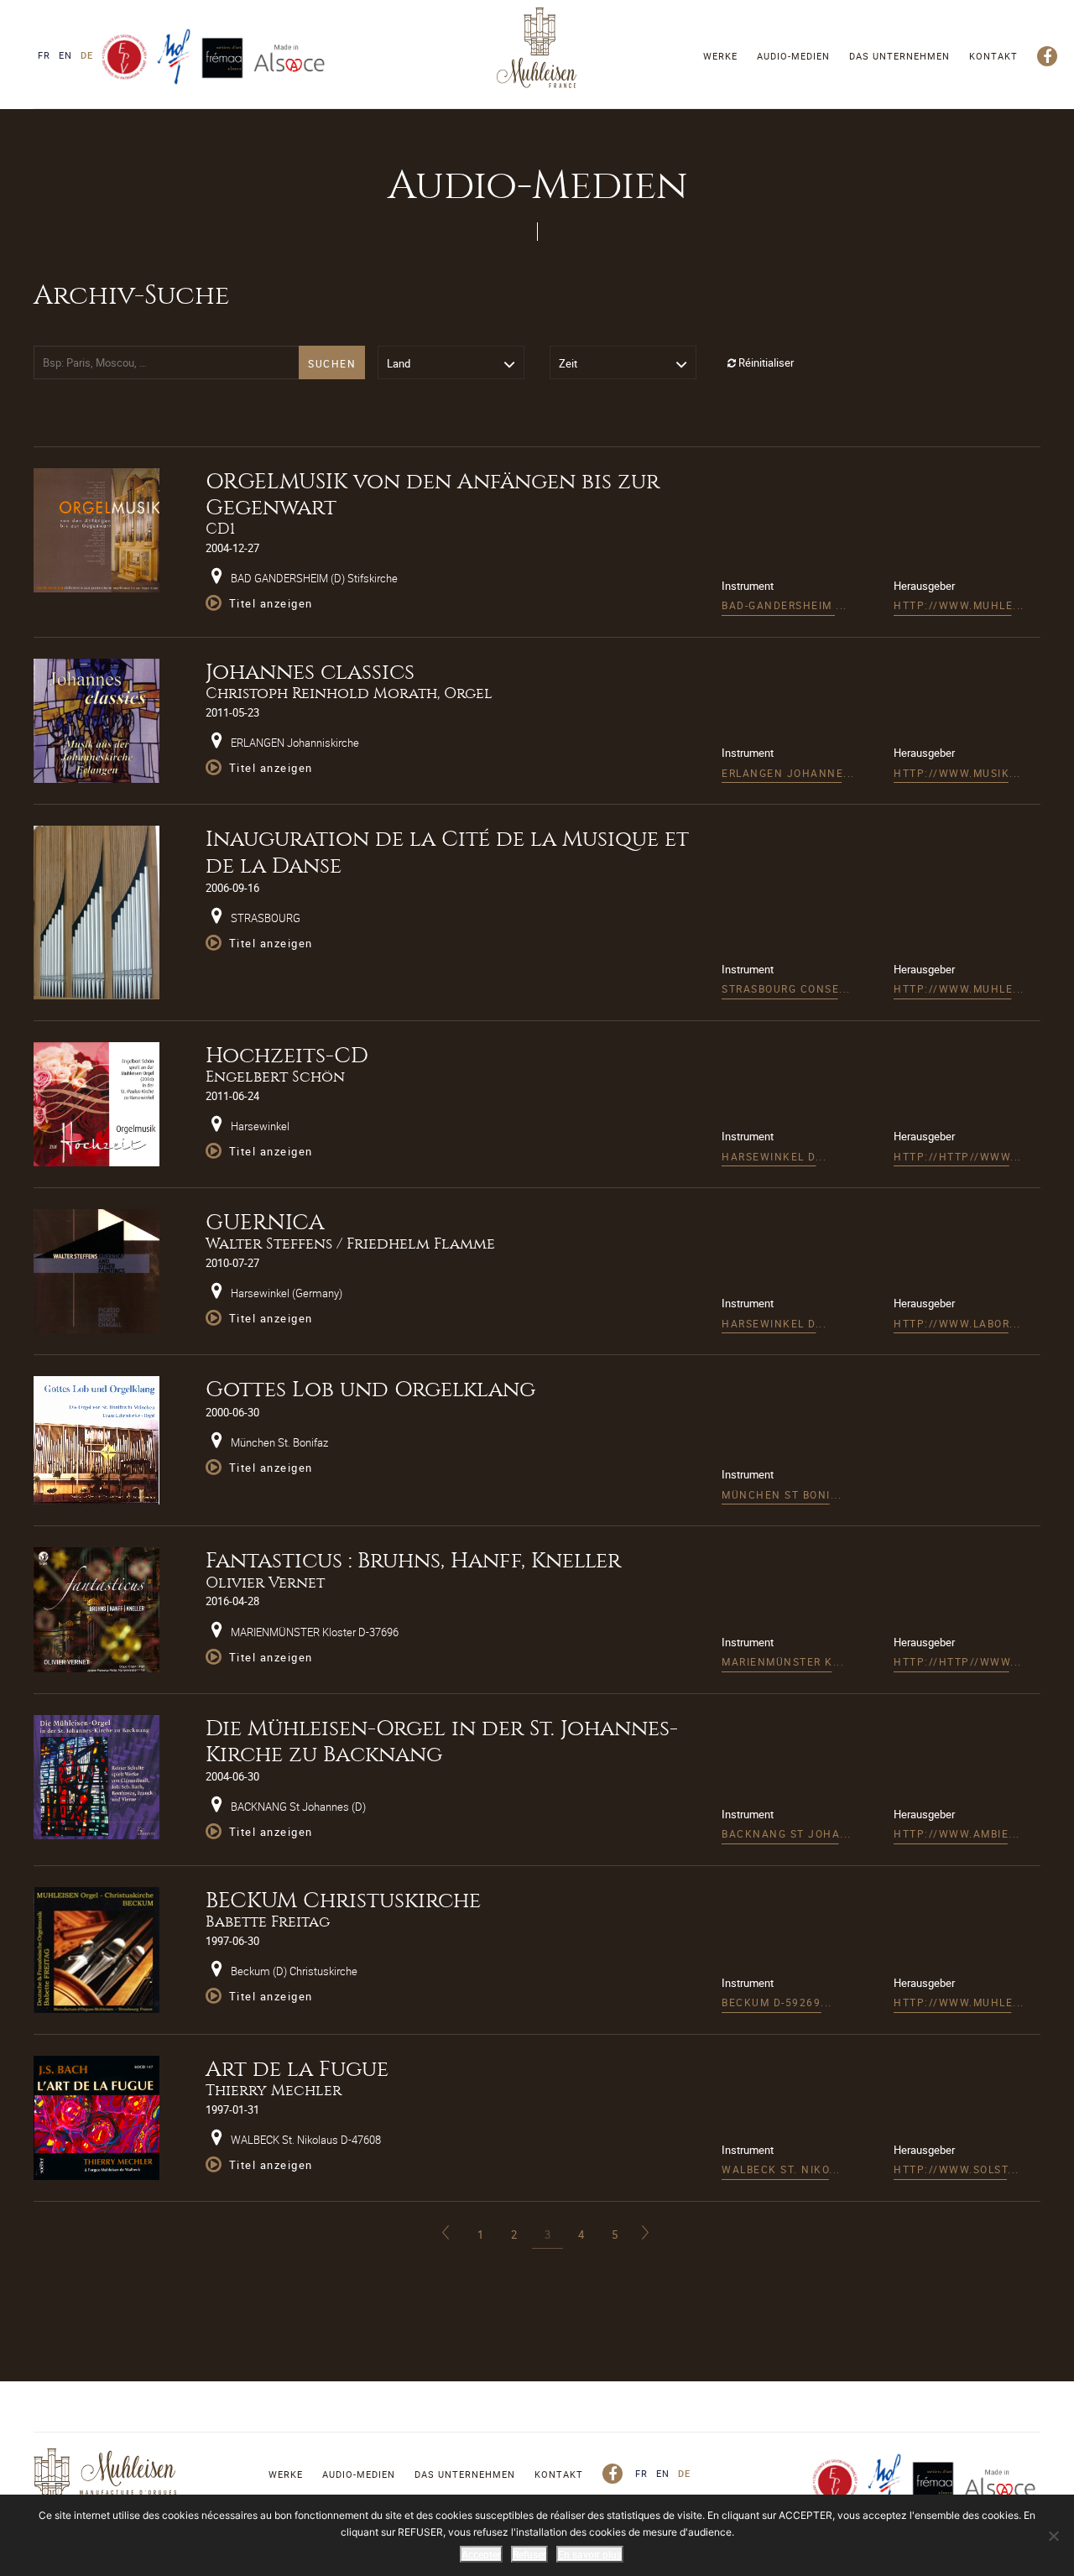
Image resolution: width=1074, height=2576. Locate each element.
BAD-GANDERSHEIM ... (785, 605)
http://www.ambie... (957, 1833)
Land (399, 363)
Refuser (529, 2554)
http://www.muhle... (959, 605)
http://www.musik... (957, 773)
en (65, 55)
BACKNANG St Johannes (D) (297, 1807)
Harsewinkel (259, 1126)
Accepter (481, 2554)
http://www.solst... (957, 2169)
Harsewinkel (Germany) (285, 1293)
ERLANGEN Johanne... (788, 773)
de (87, 55)
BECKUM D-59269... (777, 2002)
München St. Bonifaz (278, 1442)
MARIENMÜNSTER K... (783, 1661)
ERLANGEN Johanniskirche (294, 743)
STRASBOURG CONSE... (786, 988)
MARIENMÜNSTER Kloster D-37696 (313, 1632)
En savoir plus (590, 2554)
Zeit (568, 363)
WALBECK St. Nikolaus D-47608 (305, 2140)
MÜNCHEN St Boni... (782, 1494)
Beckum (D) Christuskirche (293, 1971)
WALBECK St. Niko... (781, 2169)
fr (44, 55)
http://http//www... (958, 1156)
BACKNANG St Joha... (787, 1833)
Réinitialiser (765, 362)
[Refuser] (1053, 2536)
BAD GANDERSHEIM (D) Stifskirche (313, 578)
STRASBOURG (264, 918)
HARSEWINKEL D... (774, 1156)
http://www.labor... (957, 1323)
